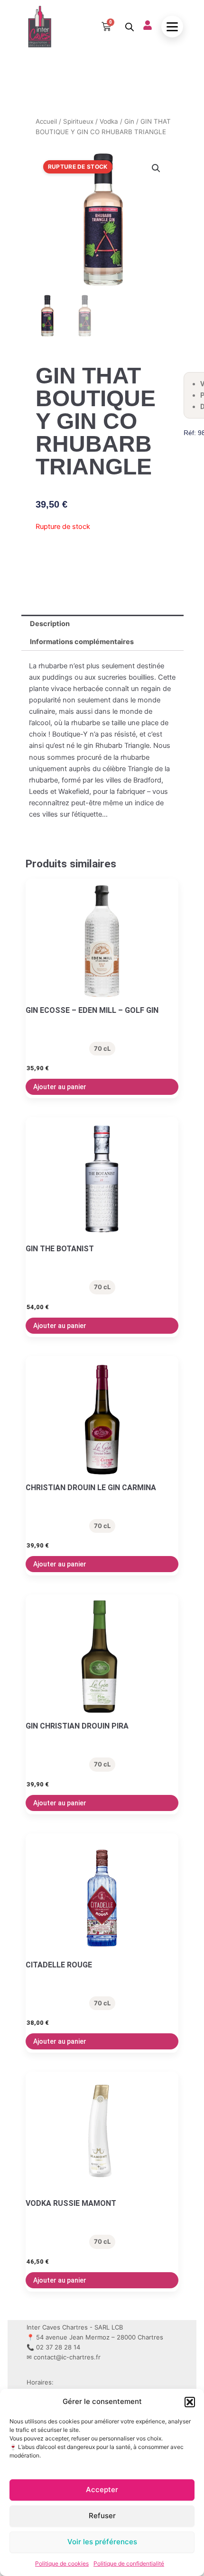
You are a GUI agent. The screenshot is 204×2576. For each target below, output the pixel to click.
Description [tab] (50, 624)
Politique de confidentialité (129, 2563)
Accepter (102, 2490)
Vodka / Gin (117, 121)
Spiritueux (78, 121)
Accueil (46, 121)
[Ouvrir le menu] (172, 27)
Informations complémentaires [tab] (82, 642)
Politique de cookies (62, 2563)
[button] (190, 2402)
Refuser (102, 2516)
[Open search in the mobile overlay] (129, 27)
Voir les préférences (102, 2542)
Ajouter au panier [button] (60, 1087)
